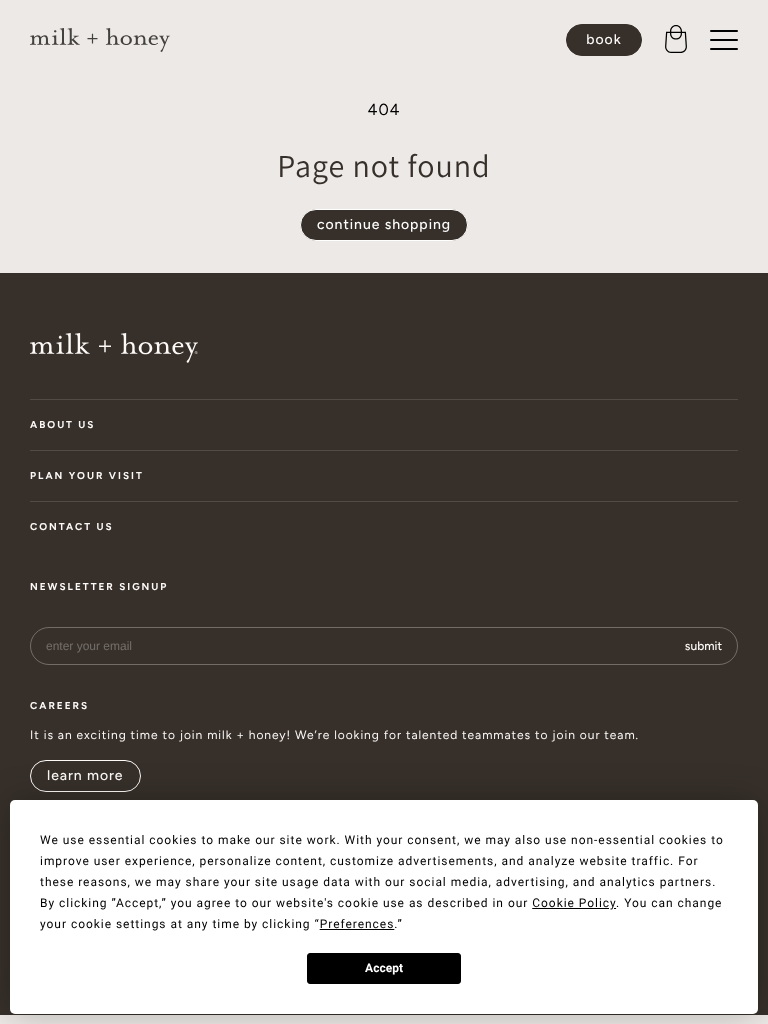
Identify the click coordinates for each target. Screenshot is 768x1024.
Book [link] (603, 39)
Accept (384, 968)
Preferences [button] (357, 924)
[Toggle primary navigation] (724, 40)
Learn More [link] (85, 775)
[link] (100, 40)
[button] (676, 40)
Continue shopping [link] (384, 224)
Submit (703, 646)
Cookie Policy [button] (574, 903)
